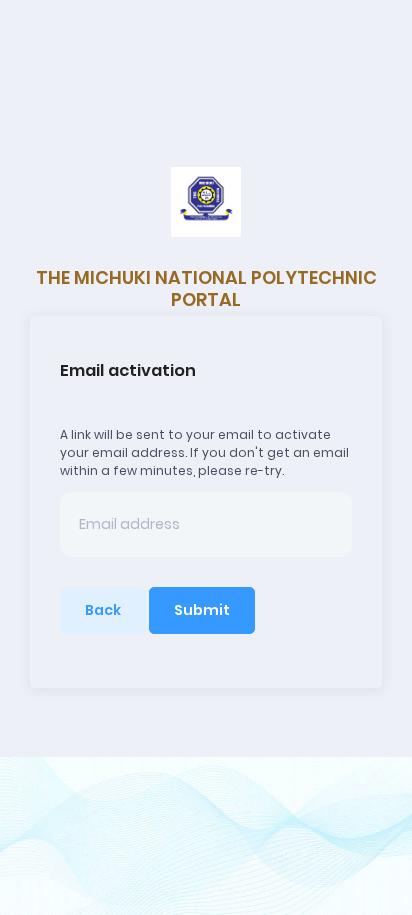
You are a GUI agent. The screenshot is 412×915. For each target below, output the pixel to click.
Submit (202, 610)
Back (103, 610)
